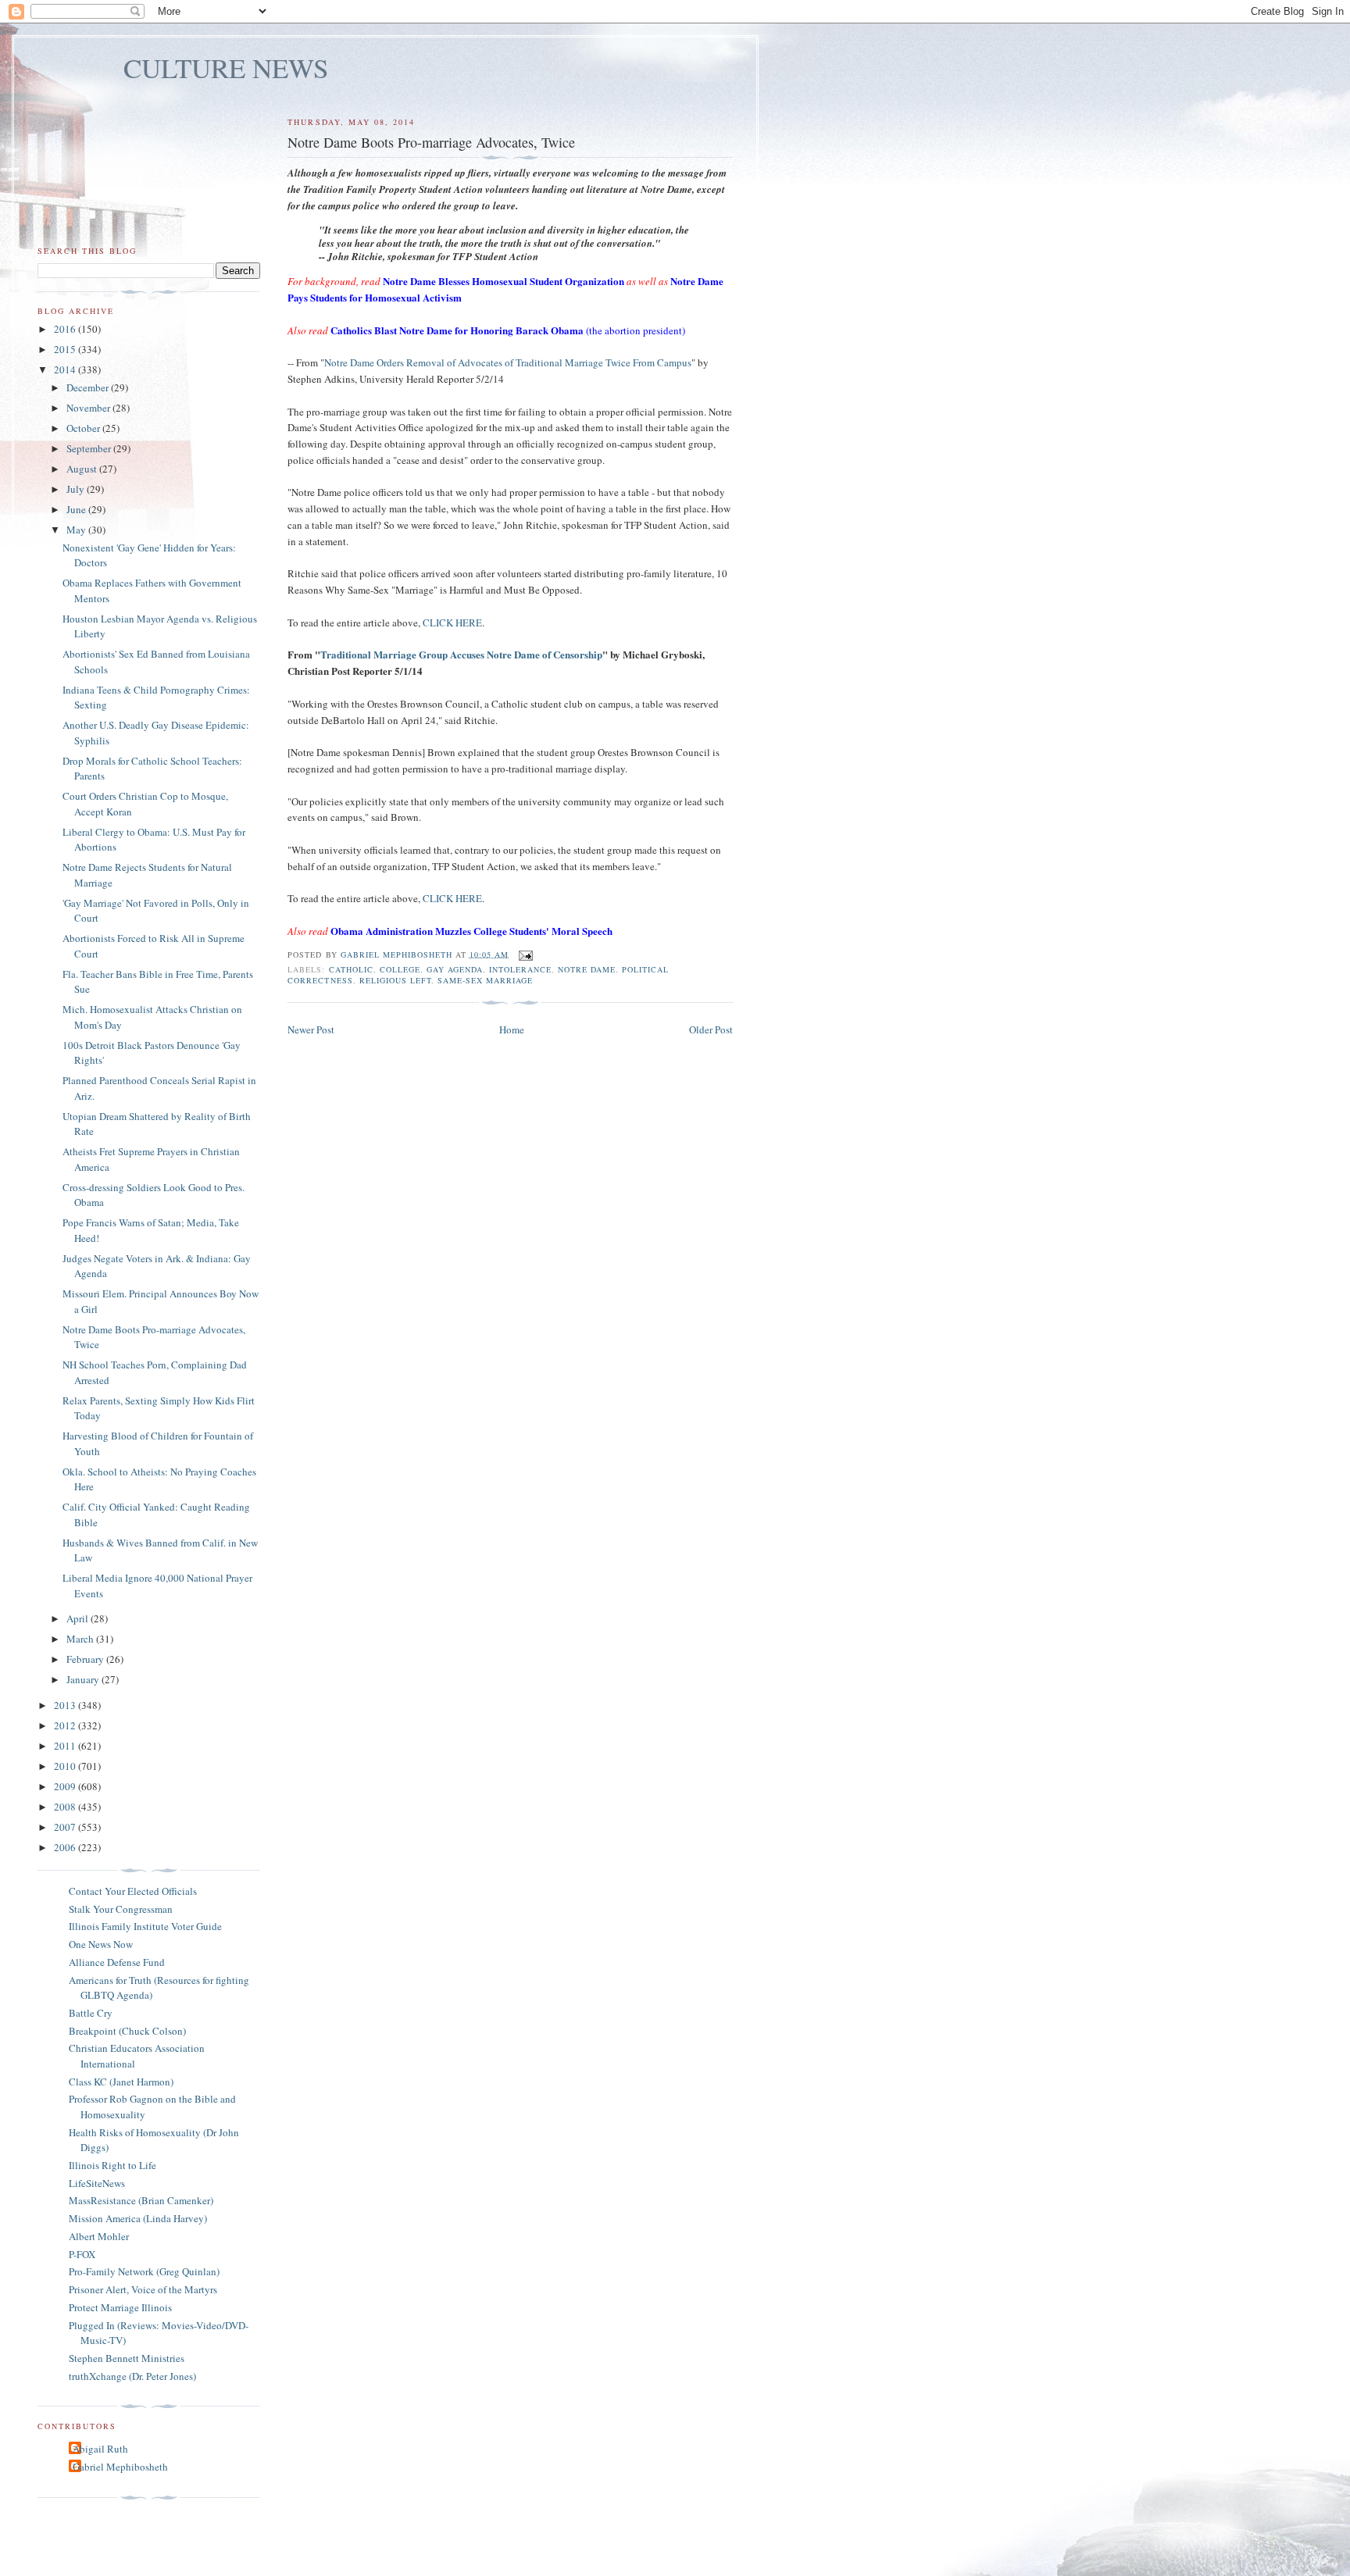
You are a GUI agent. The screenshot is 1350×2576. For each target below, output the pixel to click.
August (83, 469)
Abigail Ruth (100, 2449)
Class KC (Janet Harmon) (121, 2082)
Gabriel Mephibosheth (120, 2467)
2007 (66, 1827)
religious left (395, 980)
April (79, 1618)
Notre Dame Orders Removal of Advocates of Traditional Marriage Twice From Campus (508, 362)
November (89, 408)
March (81, 1639)
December (89, 387)
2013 (66, 1705)
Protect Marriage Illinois (120, 2307)
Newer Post (311, 1029)
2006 (66, 1847)
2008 (66, 1807)
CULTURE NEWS (226, 68)
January (84, 1679)
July (77, 489)
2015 (66, 349)
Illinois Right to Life (112, 2165)
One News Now (101, 1944)
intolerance (520, 969)
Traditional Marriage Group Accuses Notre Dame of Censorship (461, 654)
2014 (66, 369)
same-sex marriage (485, 980)
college (400, 969)
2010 (66, 1766)
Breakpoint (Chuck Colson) (127, 2031)
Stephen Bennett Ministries (127, 2358)
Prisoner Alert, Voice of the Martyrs (143, 2289)
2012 (66, 1725)
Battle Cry (91, 2013)
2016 (66, 329)
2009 (66, 1786)
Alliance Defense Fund (117, 1962)
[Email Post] (525, 954)
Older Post (711, 1029)
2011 (66, 1746)
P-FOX (82, 2254)
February (86, 1659)
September (90, 448)
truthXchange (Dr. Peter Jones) (132, 2376)
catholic (351, 969)
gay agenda (455, 969)
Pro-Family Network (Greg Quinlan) (144, 2271)
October (84, 428)
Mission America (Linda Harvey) (138, 2218)
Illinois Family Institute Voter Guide (145, 1926)
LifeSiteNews (97, 2183)
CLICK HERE (452, 623)
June (77, 509)
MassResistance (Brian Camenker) (141, 2200)
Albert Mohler (99, 2236)
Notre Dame (587, 969)
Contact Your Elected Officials (133, 1891)
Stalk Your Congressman (121, 1909)
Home (512, 1029)
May (77, 530)
